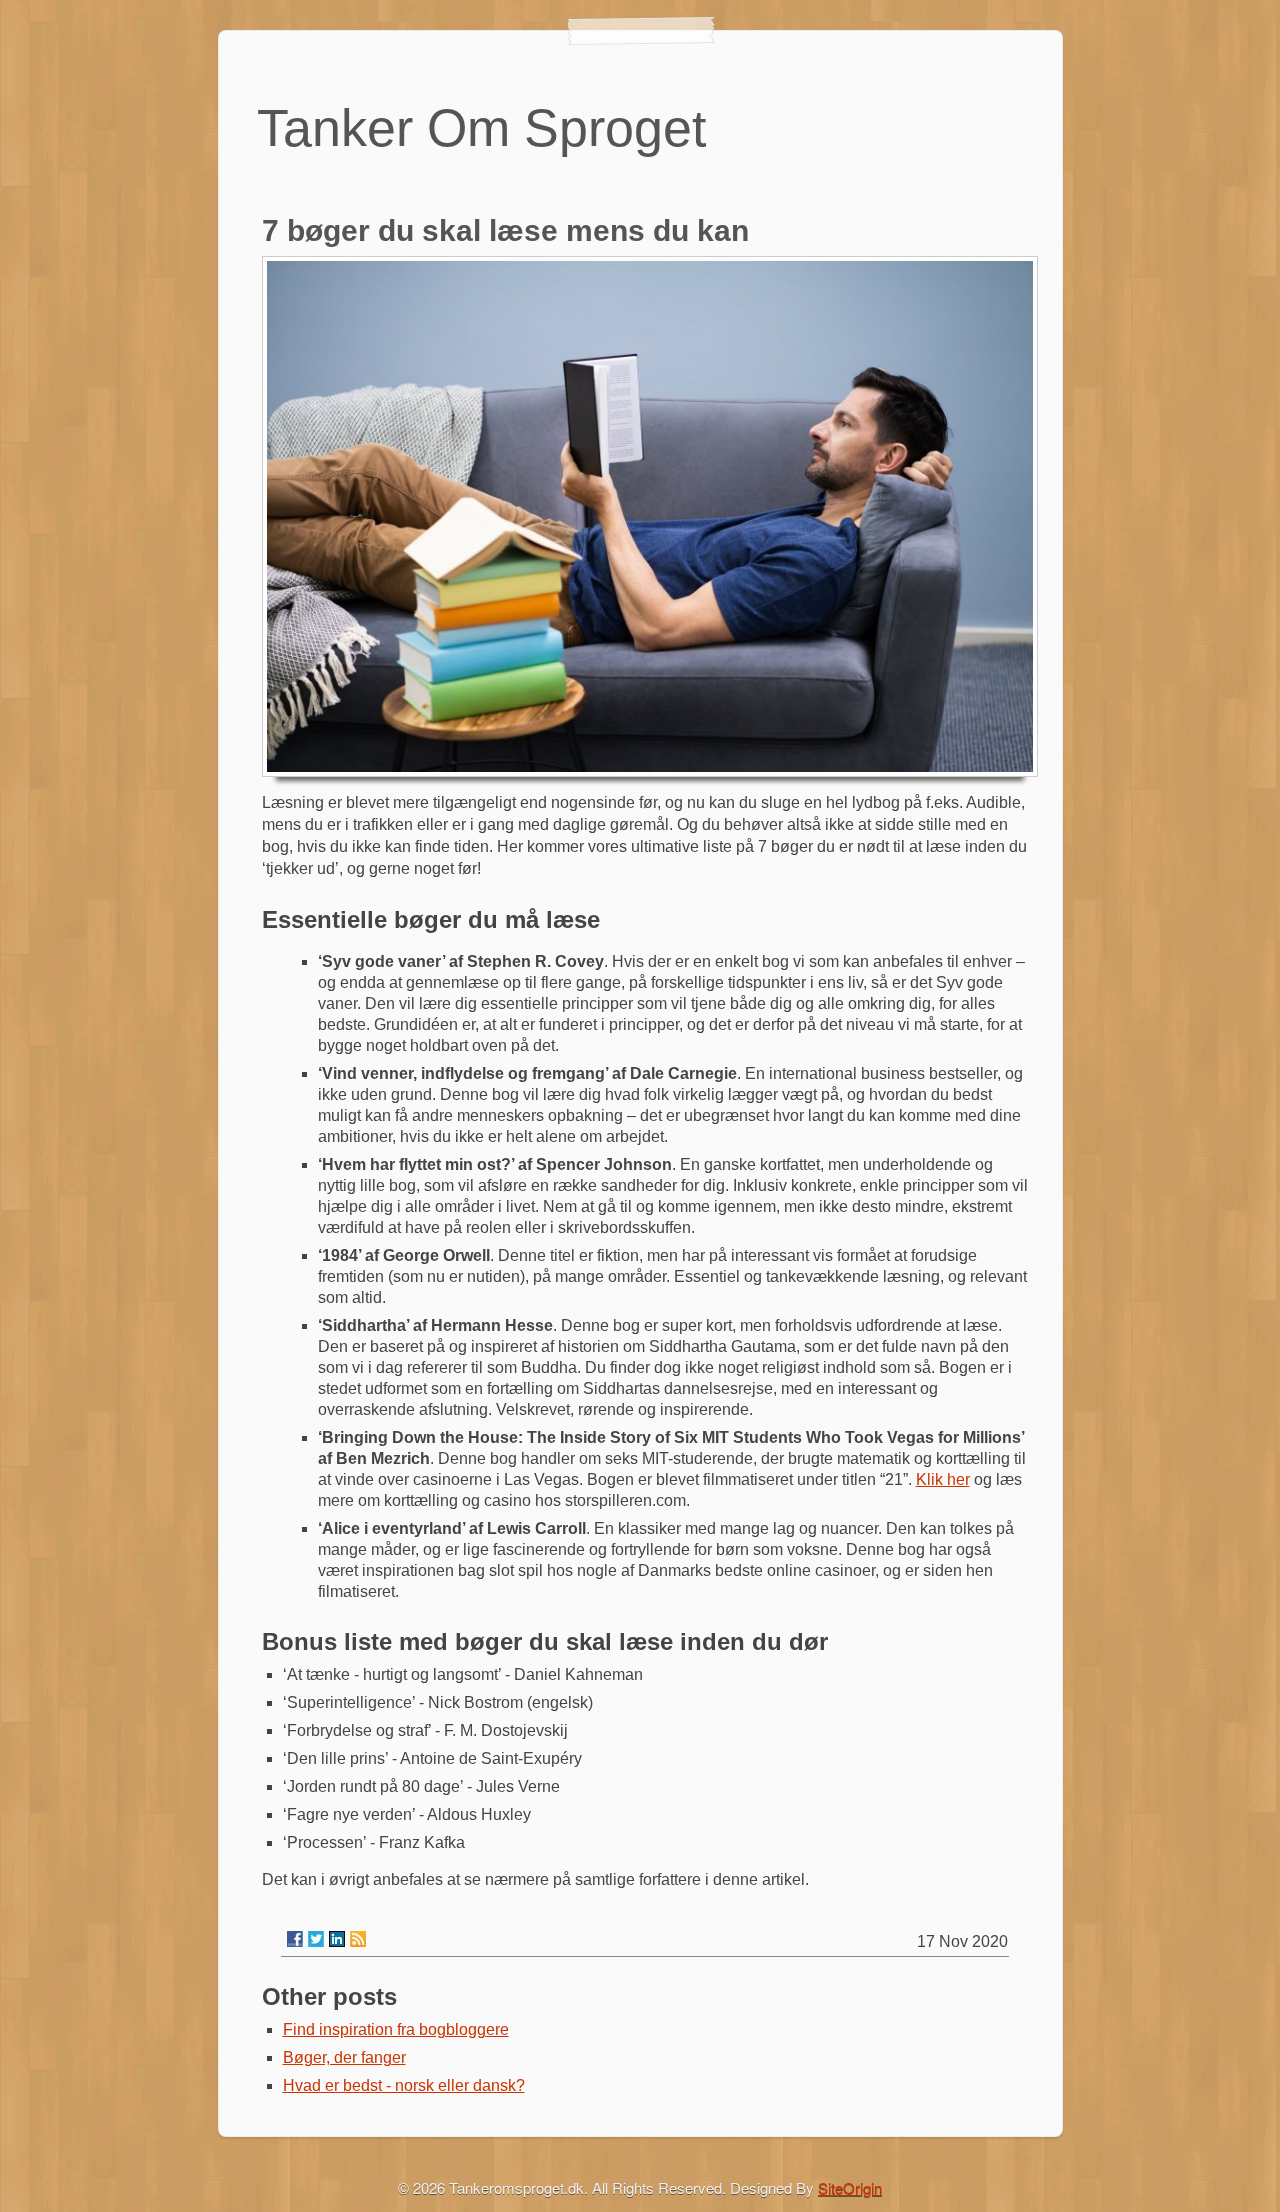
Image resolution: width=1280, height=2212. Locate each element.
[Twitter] (316, 1939)
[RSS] (358, 1939)
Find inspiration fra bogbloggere (396, 2029)
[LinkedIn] (337, 1939)
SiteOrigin (850, 2187)
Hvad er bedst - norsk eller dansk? (404, 2085)
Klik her (943, 1479)
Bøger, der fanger (344, 2057)
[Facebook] (295, 1939)
